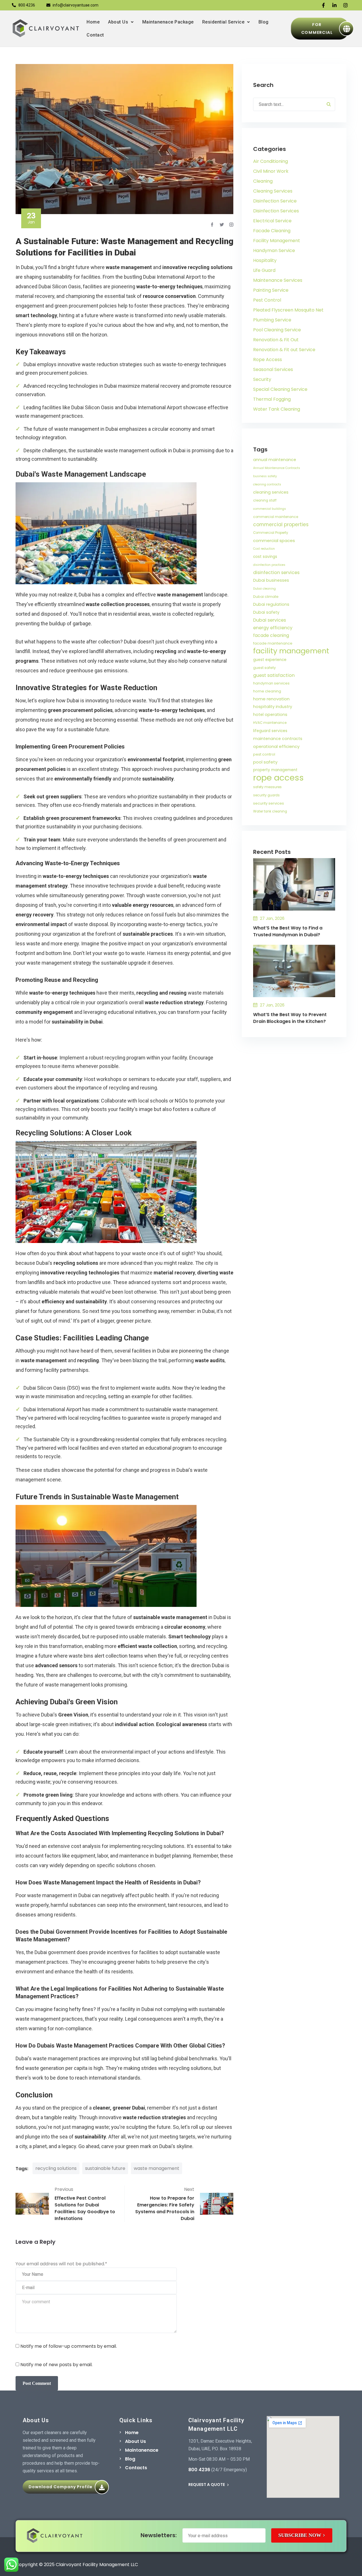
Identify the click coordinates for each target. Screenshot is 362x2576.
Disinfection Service (275, 201)
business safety (265, 476)
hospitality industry (273, 707)
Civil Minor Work (271, 171)
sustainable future (105, 2168)
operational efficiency (276, 746)
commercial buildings (270, 509)
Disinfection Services (276, 211)
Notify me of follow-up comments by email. (69, 2346)
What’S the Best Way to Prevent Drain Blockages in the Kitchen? (290, 1018)
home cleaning (267, 691)
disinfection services (276, 572)
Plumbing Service (272, 320)
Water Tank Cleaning (277, 409)
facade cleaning (271, 635)
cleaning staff (265, 500)
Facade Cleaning (272, 231)
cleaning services (271, 492)
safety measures (267, 787)
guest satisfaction (274, 675)
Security (262, 379)
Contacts (136, 2468)
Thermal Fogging (272, 399)
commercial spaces (274, 540)
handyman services (271, 683)
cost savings (265, 557)
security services (269, 803)
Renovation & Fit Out (276, 340)
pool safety (265, 762)
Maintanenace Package (168, 22)
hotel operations (270, 715)
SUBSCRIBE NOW (300, 2535)
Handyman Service (274, 250)
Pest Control (267, 300)
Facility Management (277, 241)
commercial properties (281, 524)
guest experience (270, 660)
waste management (157, 2168)
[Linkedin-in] (334, 5)
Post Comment (37, 2383)
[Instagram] (345, 5)
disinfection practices (269, 565)
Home (93, 22)
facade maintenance (273, 643)
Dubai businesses (271, 580)
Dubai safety (266, 612)
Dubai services (270, 620)
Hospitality (265, 260)
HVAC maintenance (270, 723)
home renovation (271, 699)
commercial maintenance (276, 517)
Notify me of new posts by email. (56, 2365)
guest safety (264, 668)
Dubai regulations (271, 604)
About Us (118, 22)
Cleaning (263, 181)
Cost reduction (264, 549)
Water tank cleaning (270, 811)
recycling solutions (56, 2168)
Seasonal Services (273, 369)
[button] (121, 22)
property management (275, 770)
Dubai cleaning (264, 589)
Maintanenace (142, 2450)
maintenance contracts (278, 739)
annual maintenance (275, 460)
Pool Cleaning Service (277, 330)
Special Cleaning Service (280, 389)
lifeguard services (270, 731)
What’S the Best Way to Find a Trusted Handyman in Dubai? (288, 931)
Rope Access (268, 360)
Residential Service (223, 22)
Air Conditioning (271, 161)
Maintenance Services (278, 280)
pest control (264, 754)
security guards (266, 795)
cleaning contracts (267, 484)
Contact (95, 35)
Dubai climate (266, 597)
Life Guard (264, 270)
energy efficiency (273, 628)
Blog (264, 22)
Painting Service (271, 290)
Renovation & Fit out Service (284, 350)
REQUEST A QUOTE (207, 2485)
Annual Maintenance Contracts (277, 468)
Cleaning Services (273, 191)
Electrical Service (272, 221)
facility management (291, 651)
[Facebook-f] (323, 5)
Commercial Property (271, 533)
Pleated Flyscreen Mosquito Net (288, 310)
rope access (278, 778)
